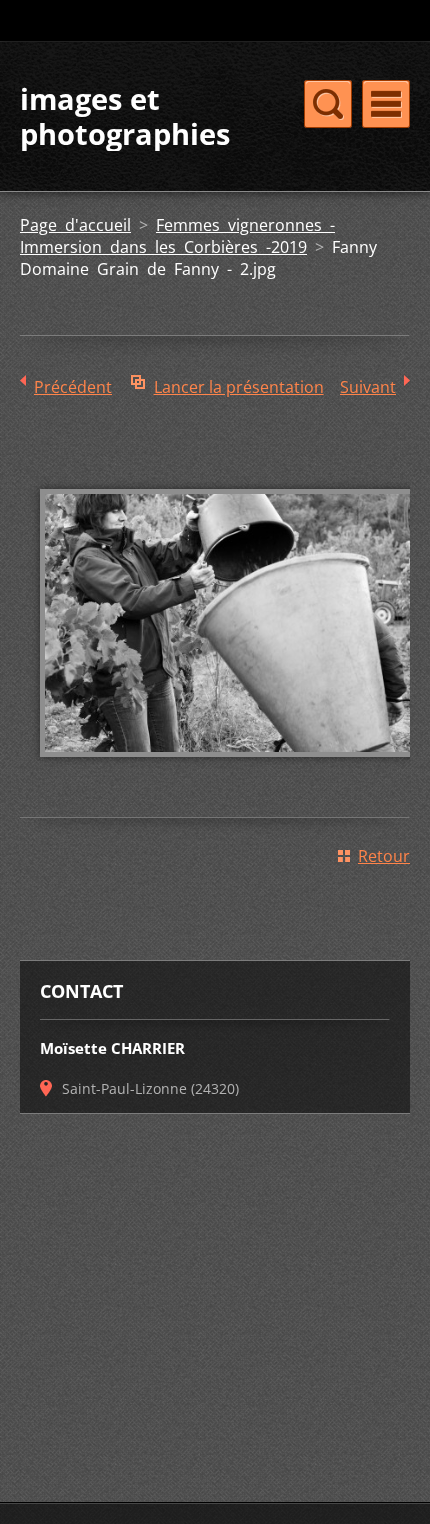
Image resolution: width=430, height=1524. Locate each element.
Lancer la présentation (239, 387)
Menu (386, 104)
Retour (384, 856)
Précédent (73, 387)
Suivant (368, 387)
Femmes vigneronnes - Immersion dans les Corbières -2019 (177, 236)
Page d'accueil (75, 225)
